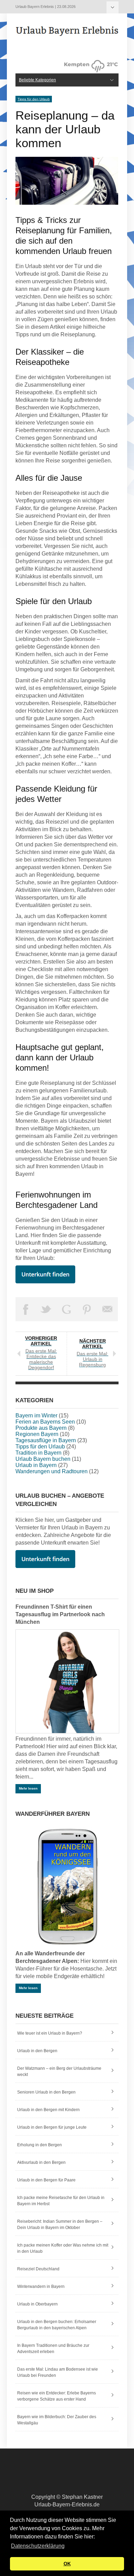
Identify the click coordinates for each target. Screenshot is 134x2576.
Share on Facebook (26, 1309)
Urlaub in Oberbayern (37, 2304)
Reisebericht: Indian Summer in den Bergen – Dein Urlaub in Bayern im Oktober (60, 2224)
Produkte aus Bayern (41, 1428)
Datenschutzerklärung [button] (38, 2546)
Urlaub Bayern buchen (43, 1459)
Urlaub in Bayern (36, 1465)
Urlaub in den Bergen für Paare (46, 2180)
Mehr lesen (28, 1788)
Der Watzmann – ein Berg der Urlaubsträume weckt (59, 2071)
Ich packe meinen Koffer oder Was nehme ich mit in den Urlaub (63, 2248)
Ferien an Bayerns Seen (45, 1422)
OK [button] (67, 2564)
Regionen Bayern (37, 1434)
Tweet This (46, 1309)
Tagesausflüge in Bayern (46, 1440)
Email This (108, 1309)
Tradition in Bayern (38, 1453)
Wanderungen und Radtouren (52, 1471)
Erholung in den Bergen (40, 2145)
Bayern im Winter (36, 1416)
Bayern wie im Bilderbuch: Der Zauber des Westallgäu (57, 2420)
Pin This (87, 1309)
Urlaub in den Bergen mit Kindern (48, 2110)
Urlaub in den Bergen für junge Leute (52, 2127)
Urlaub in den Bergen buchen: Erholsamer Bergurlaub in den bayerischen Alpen (57, 2325)
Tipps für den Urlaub (34, 99)
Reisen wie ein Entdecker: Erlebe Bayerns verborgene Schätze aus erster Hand (57, 2396)
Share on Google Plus (67, 1309)
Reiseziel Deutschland (38, 2269)
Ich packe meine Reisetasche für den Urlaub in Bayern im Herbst (61, 2201)
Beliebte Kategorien (113, 7)
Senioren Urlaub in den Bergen (46, 2092)
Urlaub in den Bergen (37, 2051)
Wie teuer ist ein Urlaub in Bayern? (50, 2033)
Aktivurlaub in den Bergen (41, 2162)
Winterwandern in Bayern (41, 2287)
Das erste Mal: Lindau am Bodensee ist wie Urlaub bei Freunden (58, 2372)
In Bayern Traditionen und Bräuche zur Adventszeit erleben (53, 2349)
